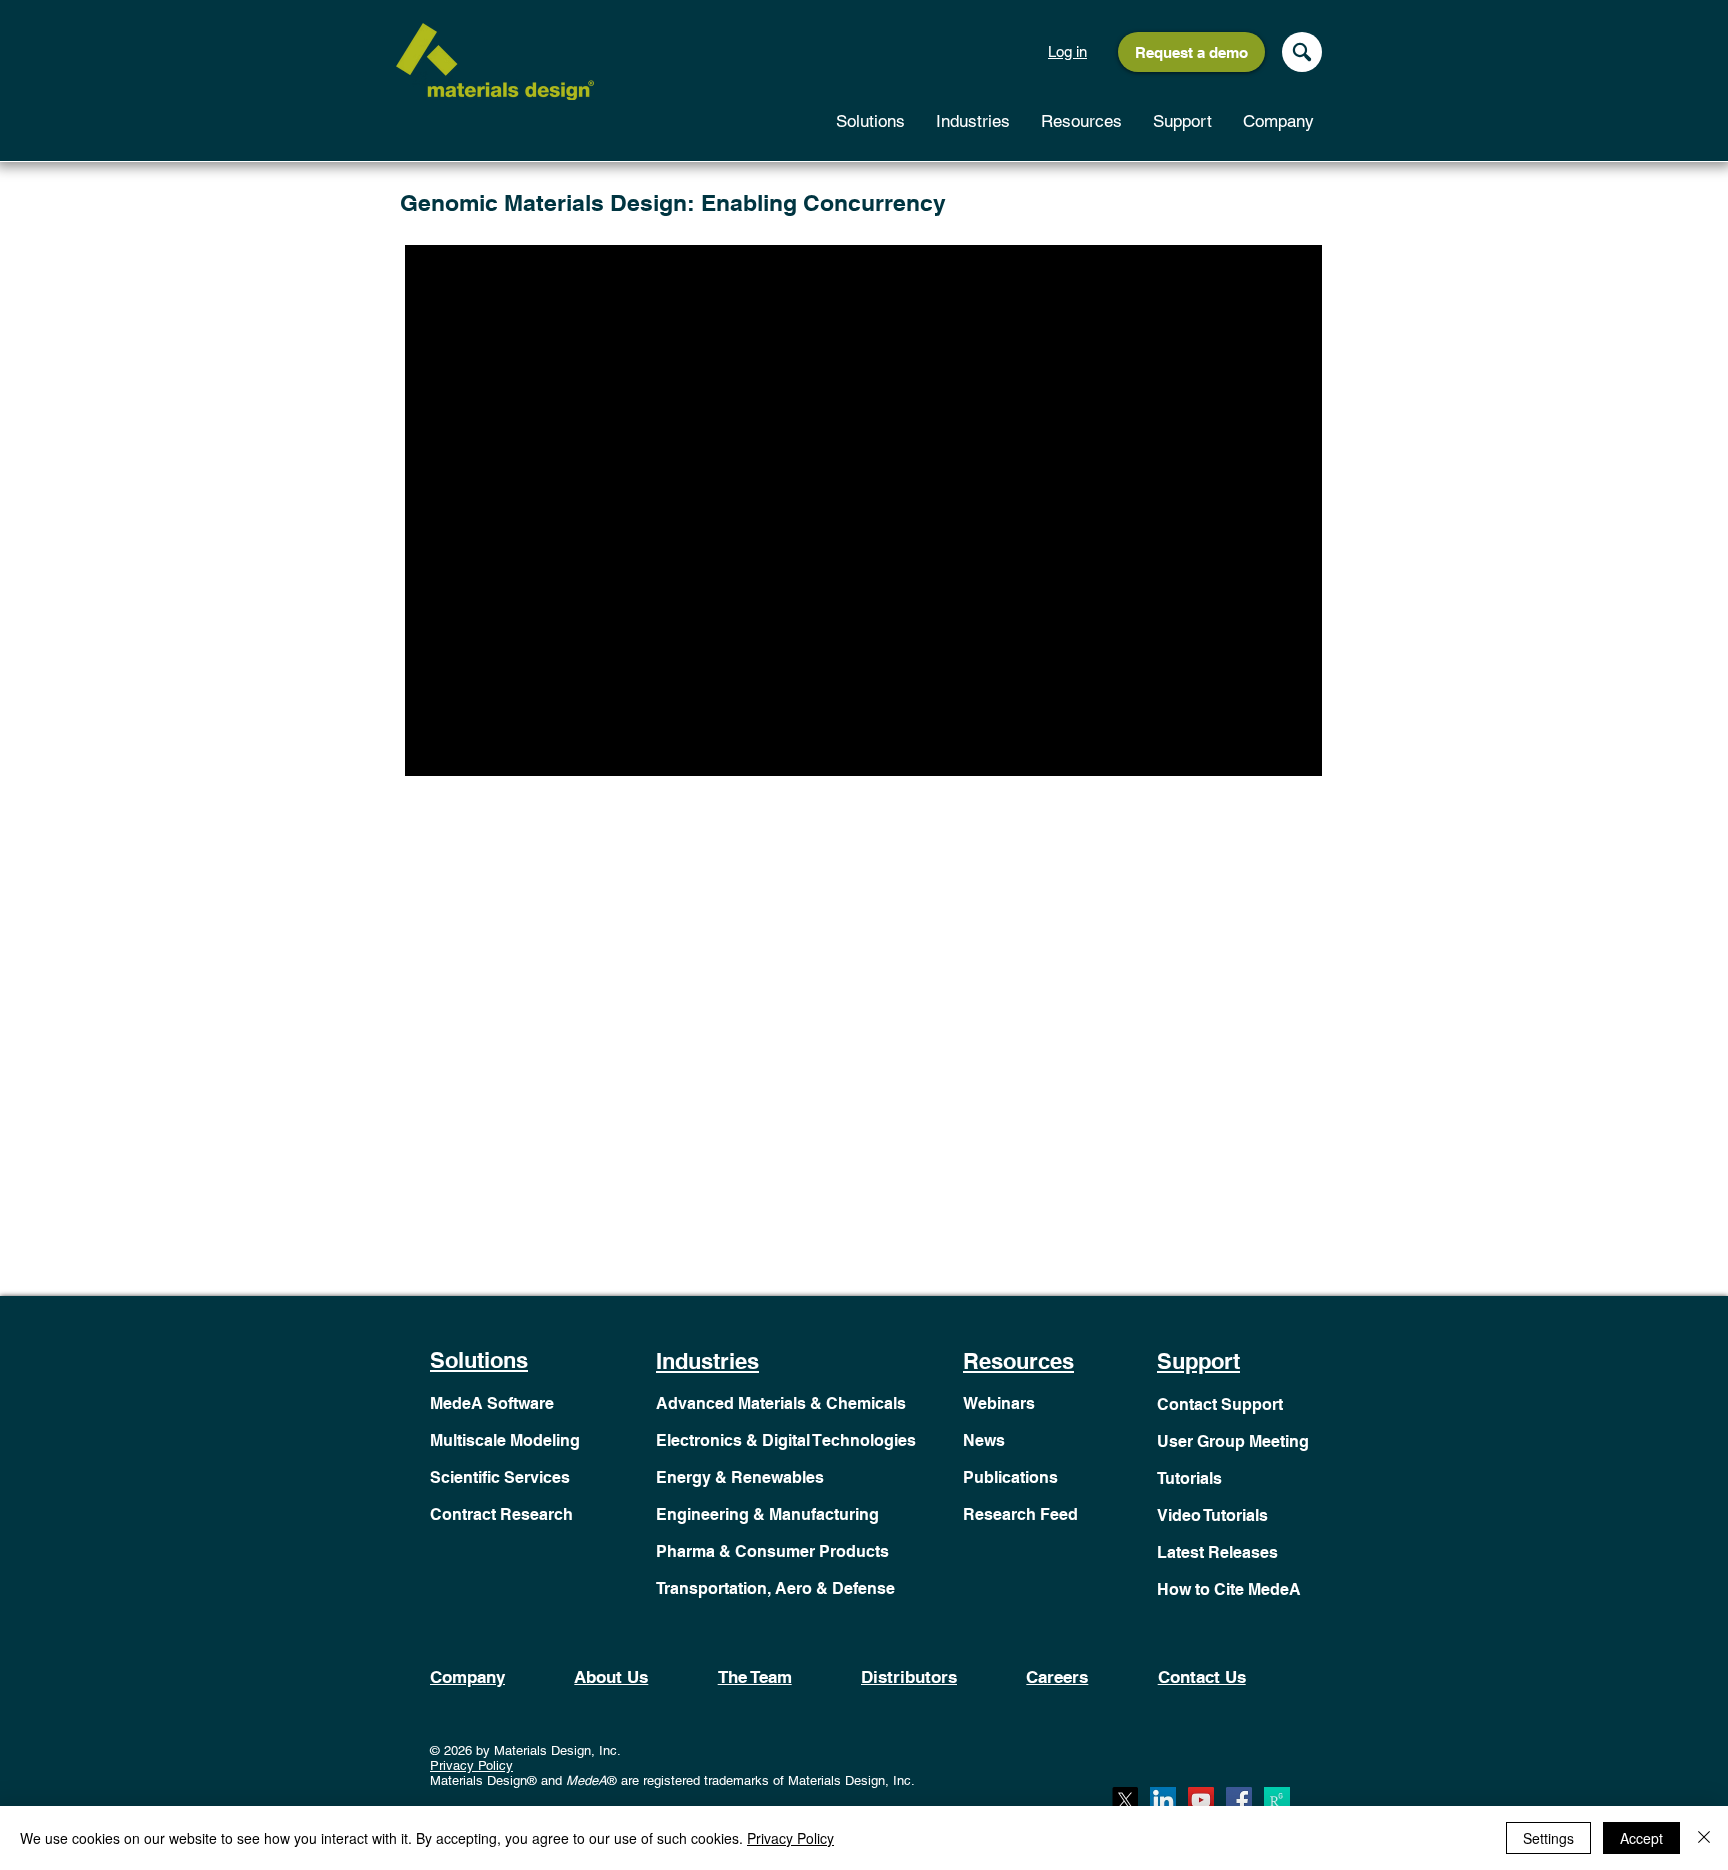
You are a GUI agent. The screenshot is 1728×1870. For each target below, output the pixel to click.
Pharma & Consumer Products (772, 1551)
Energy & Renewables (740, 1477)
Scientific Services (500, 1477)
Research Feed (1020, 1514)
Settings (1548, 1838)
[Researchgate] (1277, 1800)
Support (1198, 1361)
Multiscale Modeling (505, 1440)
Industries (707, 1361)
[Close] (1704, 1838)
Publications (1010, 1477)
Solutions (479, 1360)
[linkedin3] (1163, 1800)
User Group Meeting (1233, 1441)
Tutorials (1189, 1478)
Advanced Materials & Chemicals (781, 1403)
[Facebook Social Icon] (1239, 1800)
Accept (1641, 1838)
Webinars (999, 1403)
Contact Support (1220, 1404)
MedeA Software (492, 1403)
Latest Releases (1217, 1552)
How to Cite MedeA (1229, 1589)
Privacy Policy (471, 1765)
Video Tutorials (1212, 1515)
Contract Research (501, 1514)
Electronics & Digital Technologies (786, 1440)
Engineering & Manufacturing (767, 1514)
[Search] (1302, 52)
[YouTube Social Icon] (1201, 1800)
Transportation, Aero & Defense (775, 1588)
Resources (1018, 1361)
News (984, 1440)
